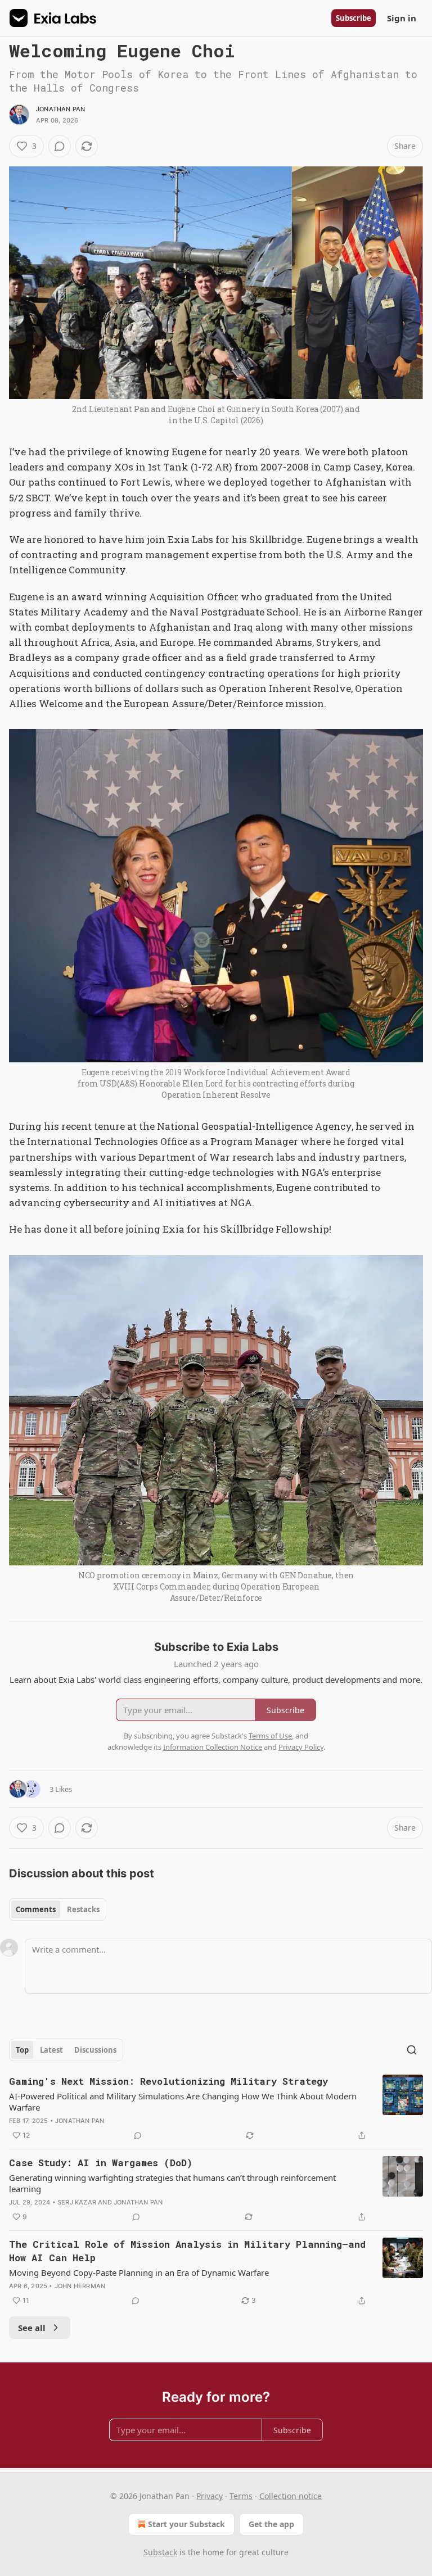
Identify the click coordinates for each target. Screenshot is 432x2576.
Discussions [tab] (95, 2050)
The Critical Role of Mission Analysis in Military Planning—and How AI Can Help (187, 2251)
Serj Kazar (77, 2202)
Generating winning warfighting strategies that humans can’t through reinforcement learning (172, 2183)
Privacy (210, 2496)
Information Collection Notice (213, 1747)
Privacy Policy (301, 1747)
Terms (241, 2496)
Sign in (402, 18)
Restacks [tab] (83, 1909)
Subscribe (354, 18)
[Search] (412, 2050)
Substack (160, 2552)
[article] (216, 2108)
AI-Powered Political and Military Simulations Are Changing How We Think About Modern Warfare (183, 2102)
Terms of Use (270, 1736)
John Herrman (80, 2286)
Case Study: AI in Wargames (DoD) (101, 2163)
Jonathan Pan (60, 109)
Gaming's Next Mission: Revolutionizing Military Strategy (168, 2081)
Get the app (271, 2524)
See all (32, 2328)
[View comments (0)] (60, 146)
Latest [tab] (51, 2050)
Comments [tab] (36, 1909)
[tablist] (58, 1909)
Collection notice (291, 2496)
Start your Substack (186, 2524)
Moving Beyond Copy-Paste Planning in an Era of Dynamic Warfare (139, 2272)
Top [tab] (22, 2050)
